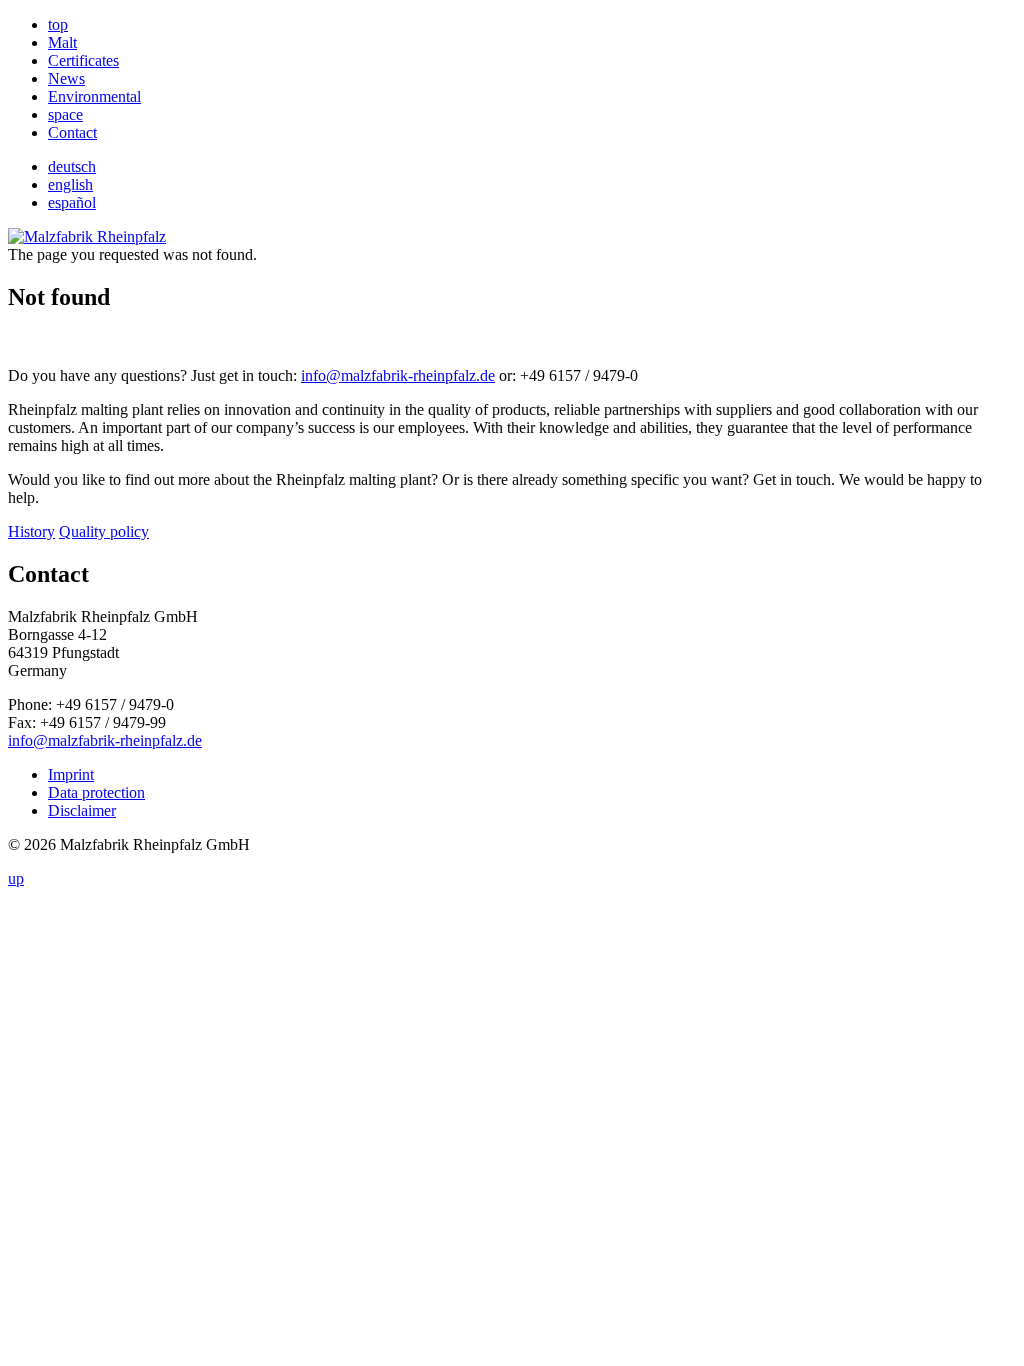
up (16, 878)
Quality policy (104, 531)
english (70, 184)
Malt (62, 42)
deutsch (72, 166)
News (66, 78)
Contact (72, 132)
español (72, 202)
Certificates (83, 60)
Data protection (96, 792)
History (31, 531)
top (58, 24)
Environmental (94, 96)
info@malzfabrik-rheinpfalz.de (398, 375)
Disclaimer (82, 810)
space (65, 114)
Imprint (71, 774)
